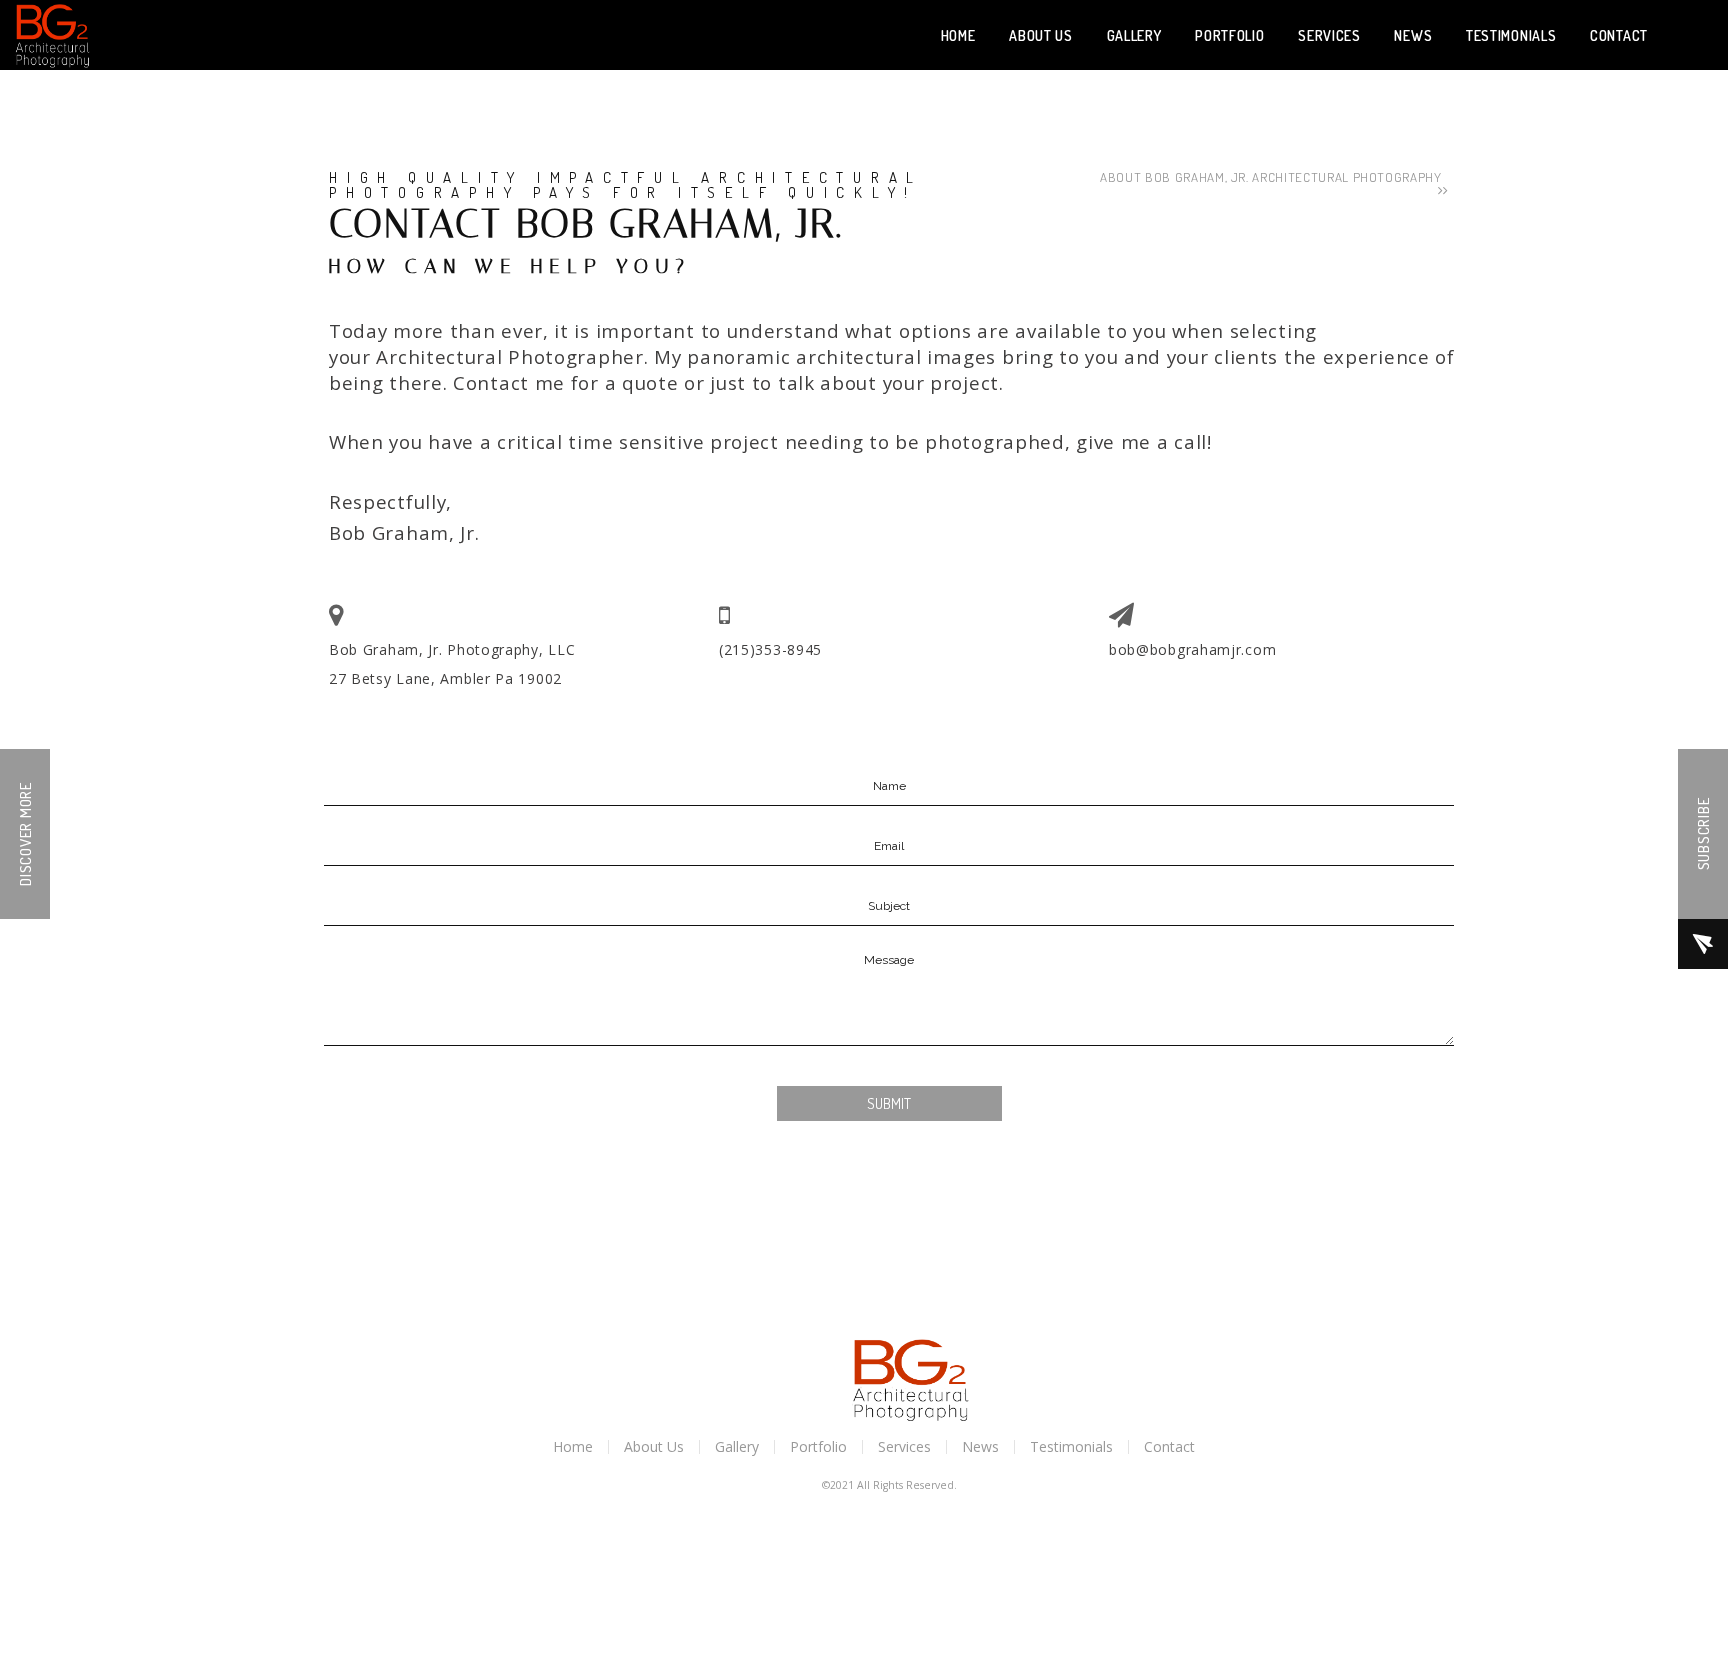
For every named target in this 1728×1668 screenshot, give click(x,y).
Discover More (25, 834)
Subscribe (1703, 834)
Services (904, 1446)
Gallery (737, 1446)
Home (573, 1446)
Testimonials (1071, 1446)
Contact (1169, 1446)
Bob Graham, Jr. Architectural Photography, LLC (53, 35)
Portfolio (818, 1446)
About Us (654, 1446)
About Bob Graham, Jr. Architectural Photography (1274, 177)
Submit (889, 1103)
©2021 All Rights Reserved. (889, 1485)
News (980, 1446)
